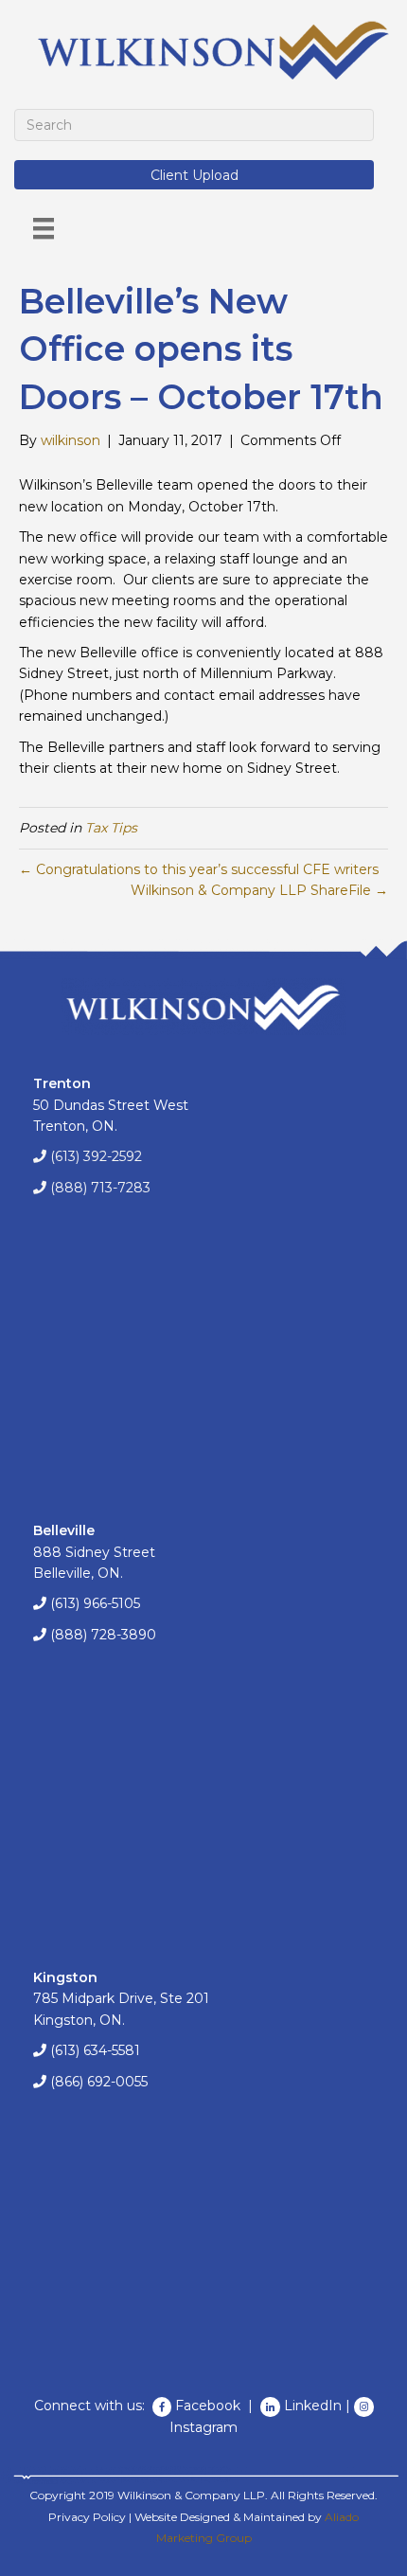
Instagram (203, 2427)
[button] (194, 175)
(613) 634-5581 (95, 2050)
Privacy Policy (87, 2517)
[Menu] (44, 228)
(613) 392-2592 (96, 1156)
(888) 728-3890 (103, 1635)
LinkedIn (313, 2406)
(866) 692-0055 (99, 2082)
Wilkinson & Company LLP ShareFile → (259, 890)
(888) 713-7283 (100, 1188)
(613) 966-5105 (95, 1603)
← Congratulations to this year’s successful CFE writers (199, 869)
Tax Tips (111, 828)
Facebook (210, 2406)
